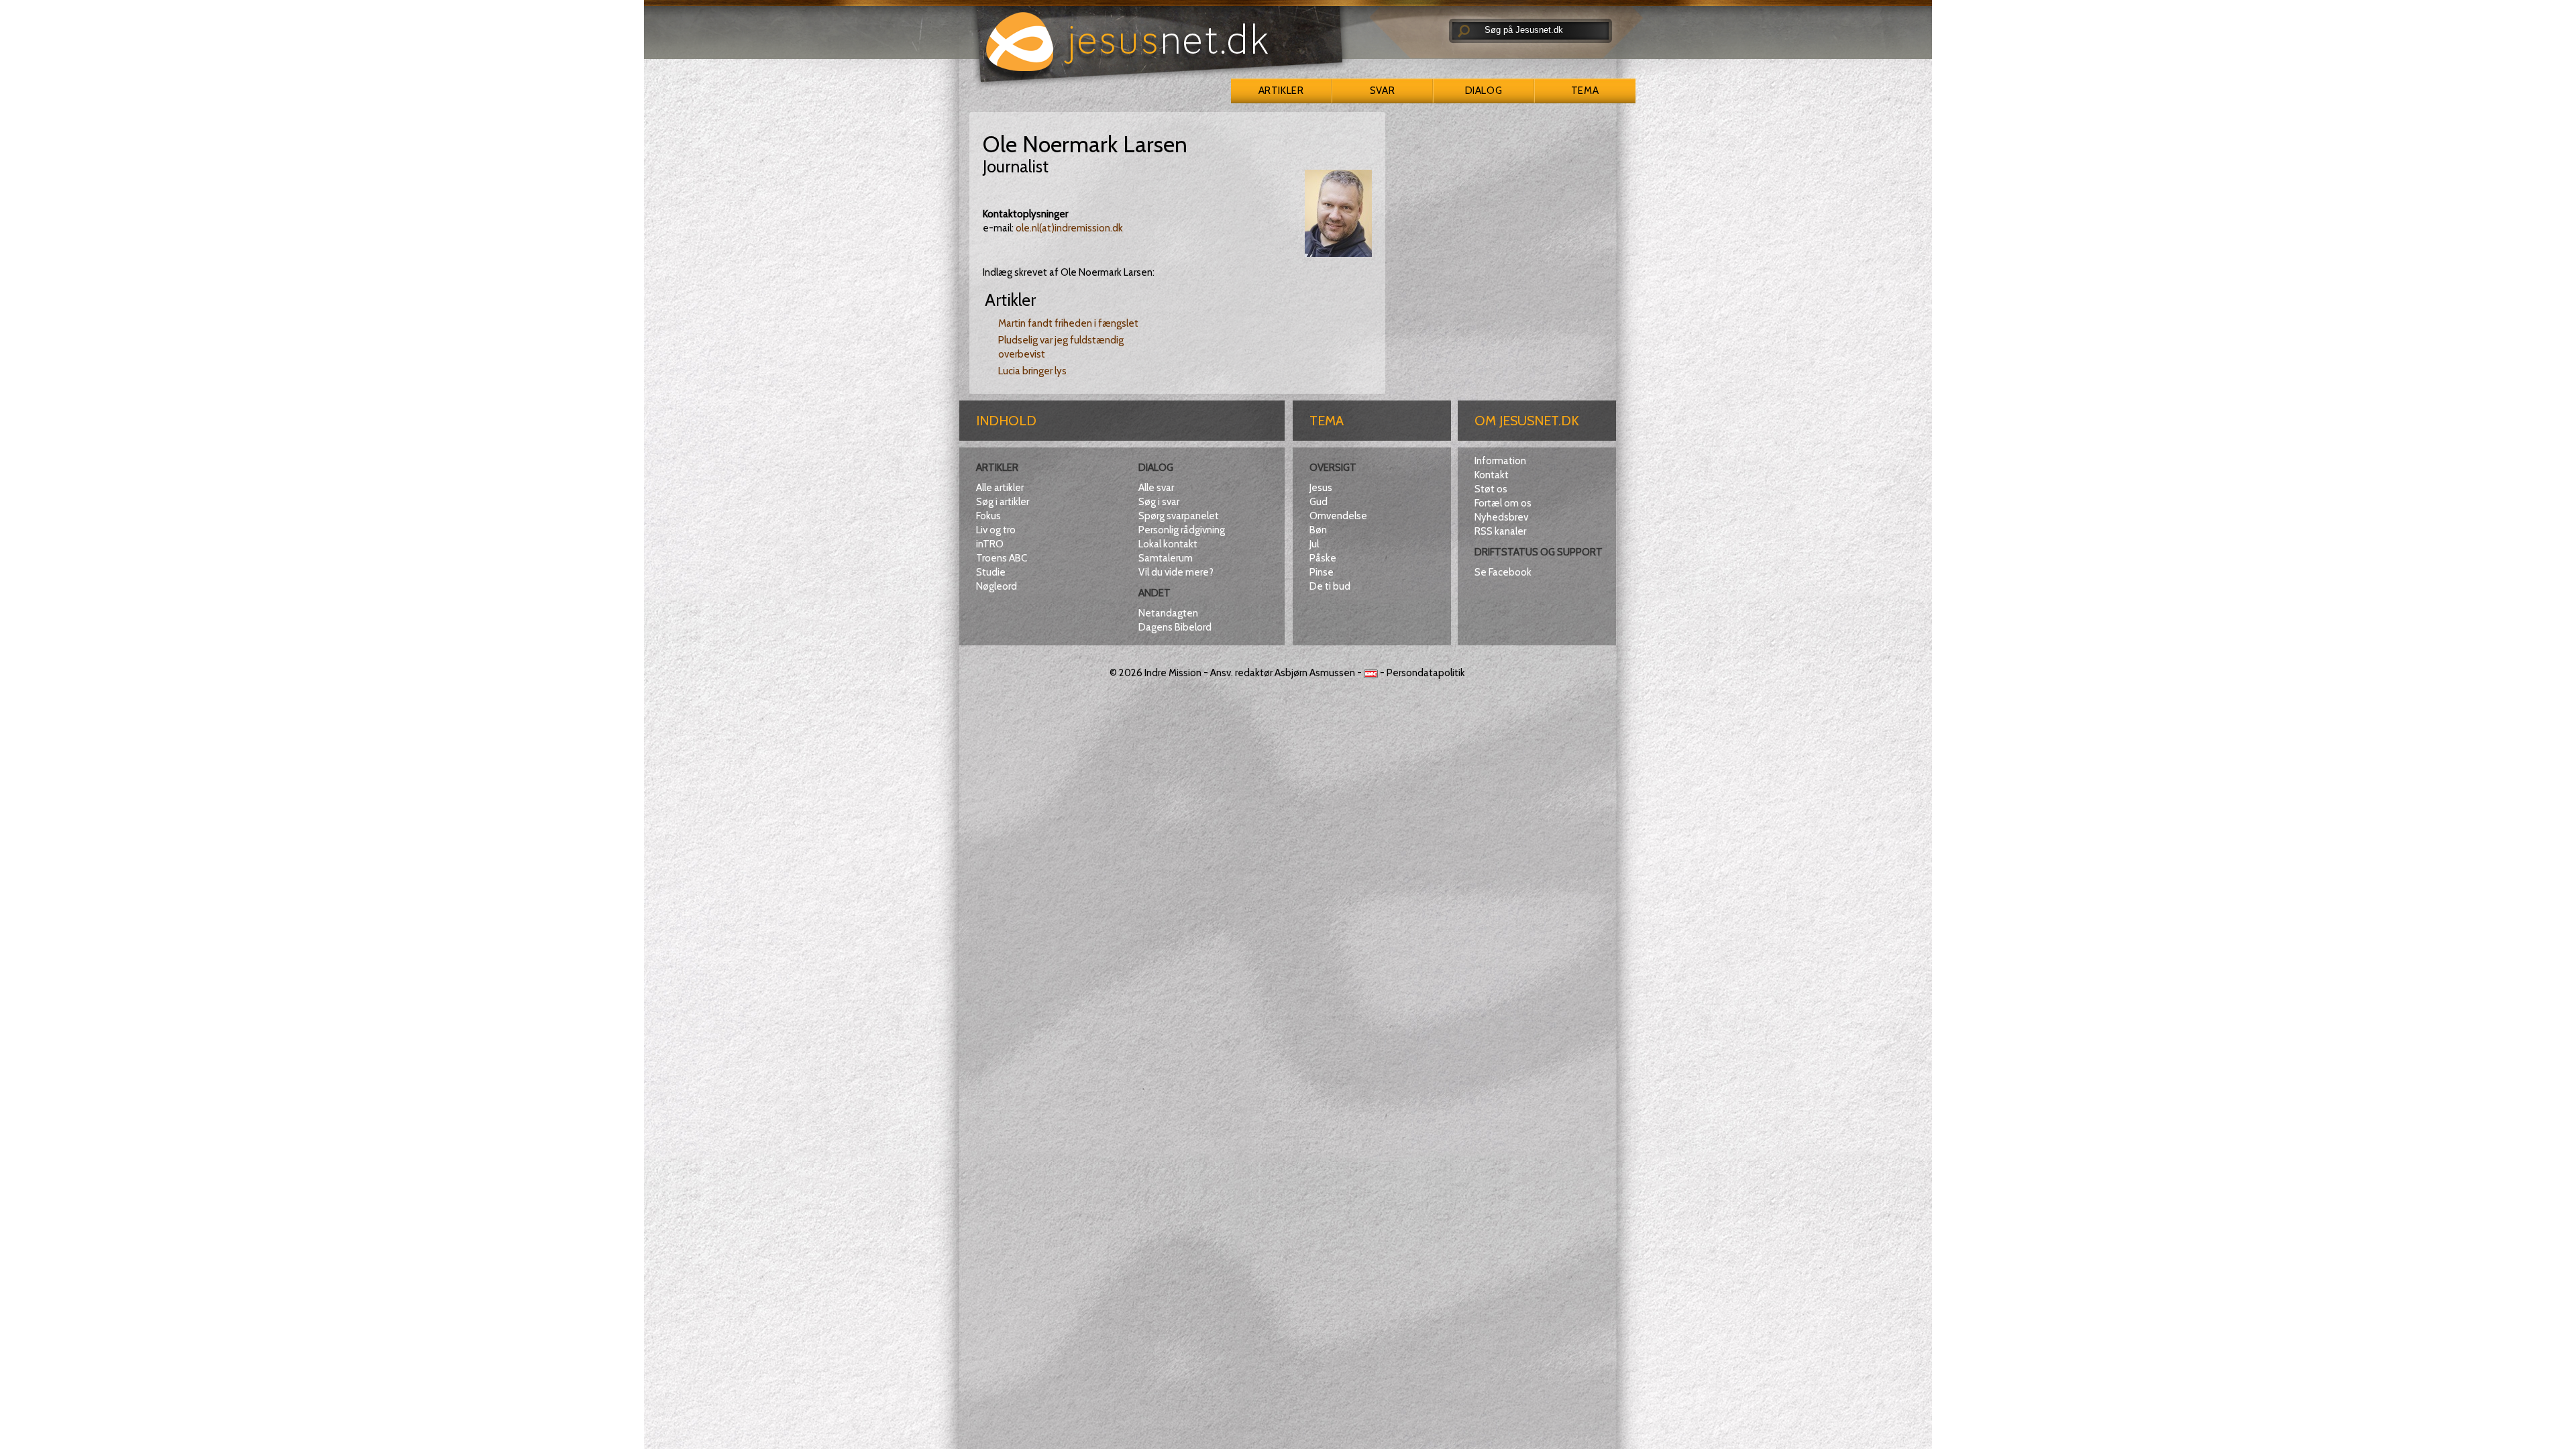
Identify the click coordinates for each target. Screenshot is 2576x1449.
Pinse (1322, 572)
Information (1500, 461)
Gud (1319, 502)
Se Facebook (1503, 572)
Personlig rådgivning (1182, 530)
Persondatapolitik (1426, 673)
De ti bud (1330, 586)
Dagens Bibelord (1175, 627)
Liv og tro (996, 530)
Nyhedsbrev (1501, 517)
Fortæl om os (1503, 503)
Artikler (1281, 91)
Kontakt (1492, 475)
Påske (1323, 558)
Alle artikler (1000, 488)
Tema (1585, 91)
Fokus (988, 516)
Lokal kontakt (1168, 544)
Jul (1314, 544)
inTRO (990, 544)
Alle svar (1156, 488)
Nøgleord (997, 586)
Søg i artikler (1003, 502)
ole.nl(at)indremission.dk (1069, 228)
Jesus (1321, 488)
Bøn (1318, 530)
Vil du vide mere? (1176, 572)
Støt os (1491, 489)
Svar (1382, 91)
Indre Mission (1173, 673)
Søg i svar (1159, 502)
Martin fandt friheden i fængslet (1068, 323)
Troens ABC (1002, 558)
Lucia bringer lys (1032, 371)
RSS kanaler (1500, 531)
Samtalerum (1166, 558)
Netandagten (1168, 613)
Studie (991, 572)
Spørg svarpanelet (1179, 516)
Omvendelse (1338, 516)
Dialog (1484, 91)
